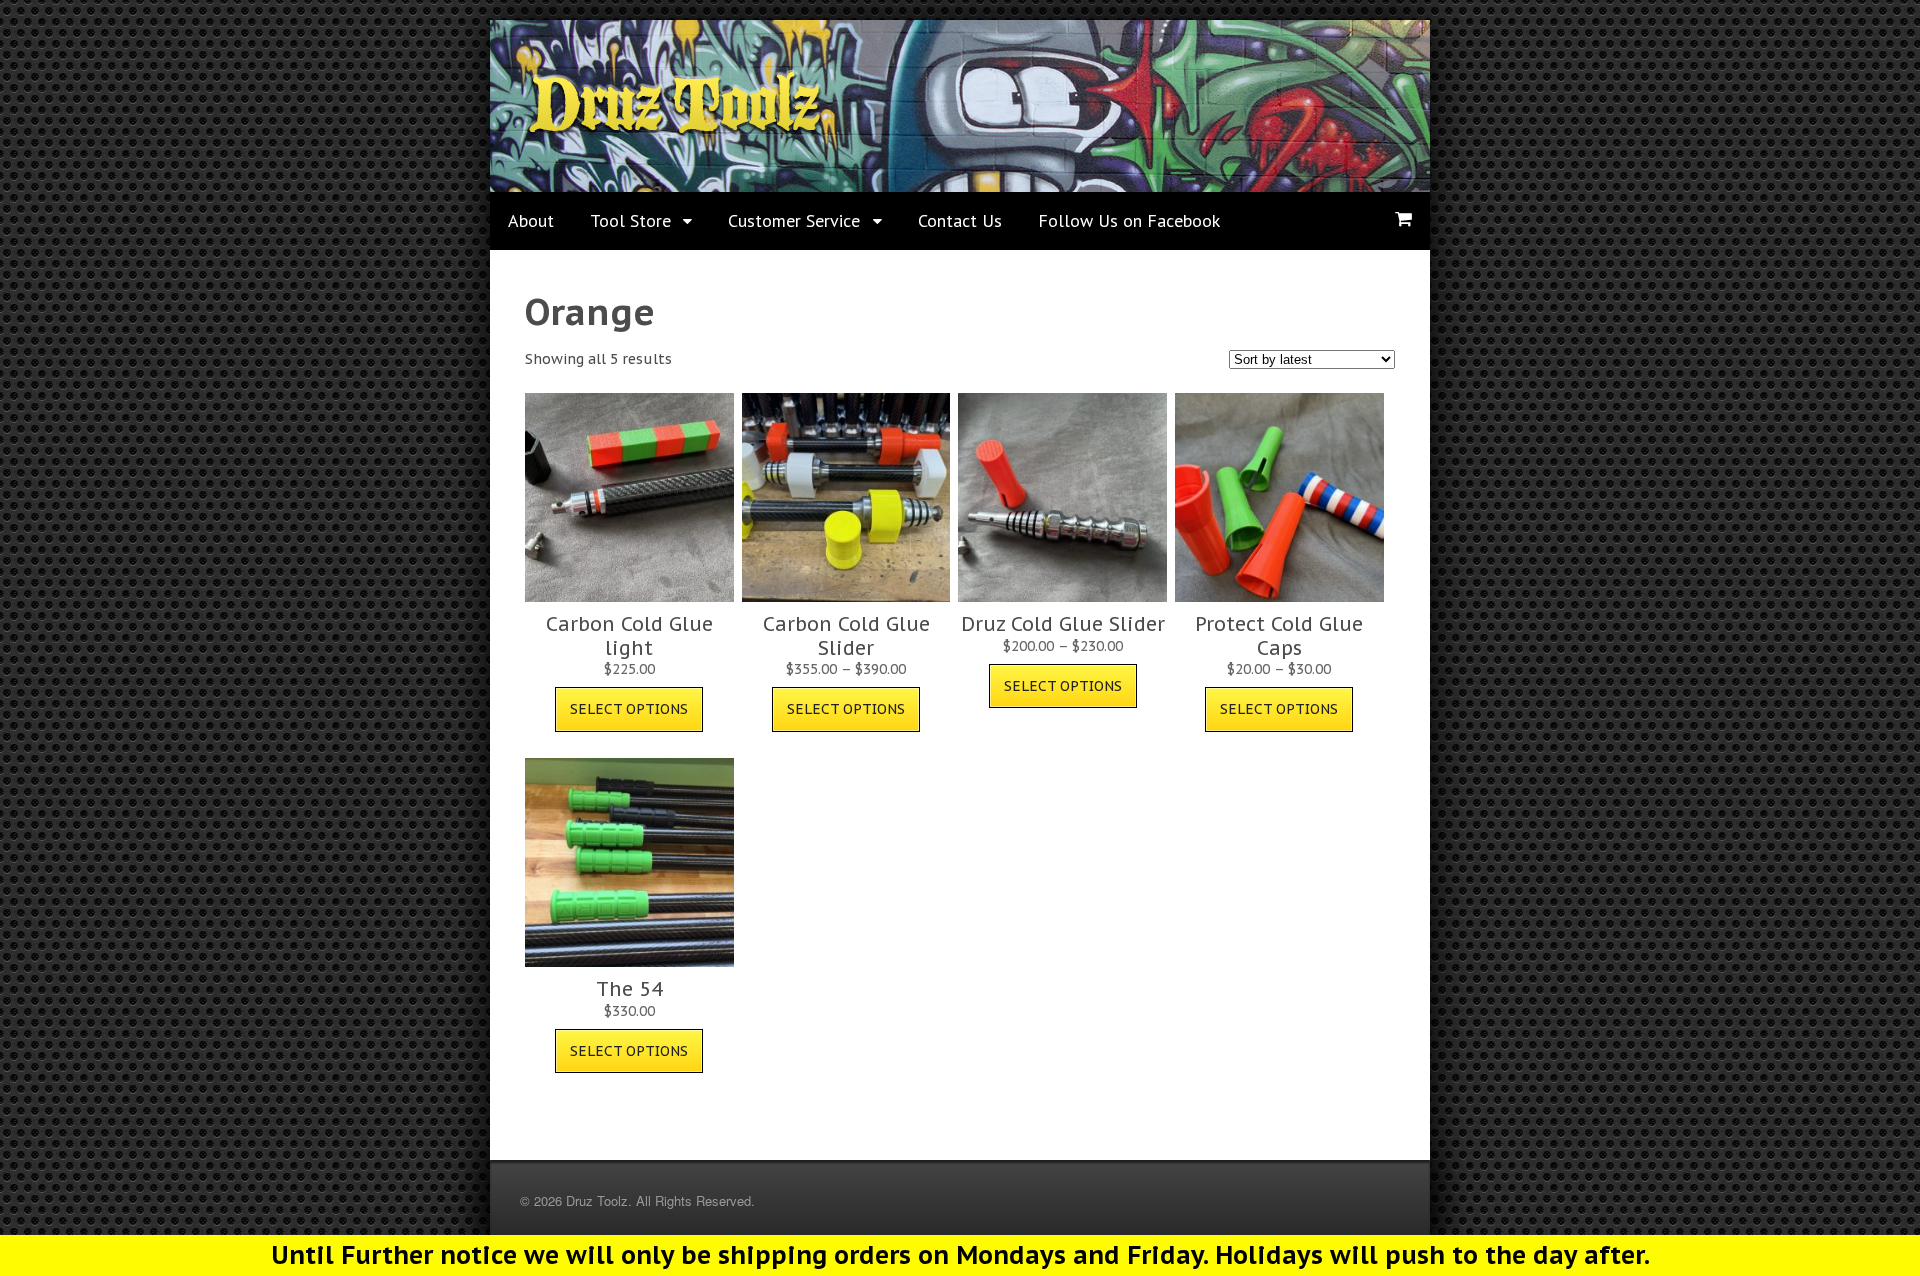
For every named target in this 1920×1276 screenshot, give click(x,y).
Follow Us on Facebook (1129, 220)
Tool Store (630, 220)
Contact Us (960, 220)
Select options (629, 709)
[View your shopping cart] (1403, 219)
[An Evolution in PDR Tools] (674, 131)
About (531, 220)
